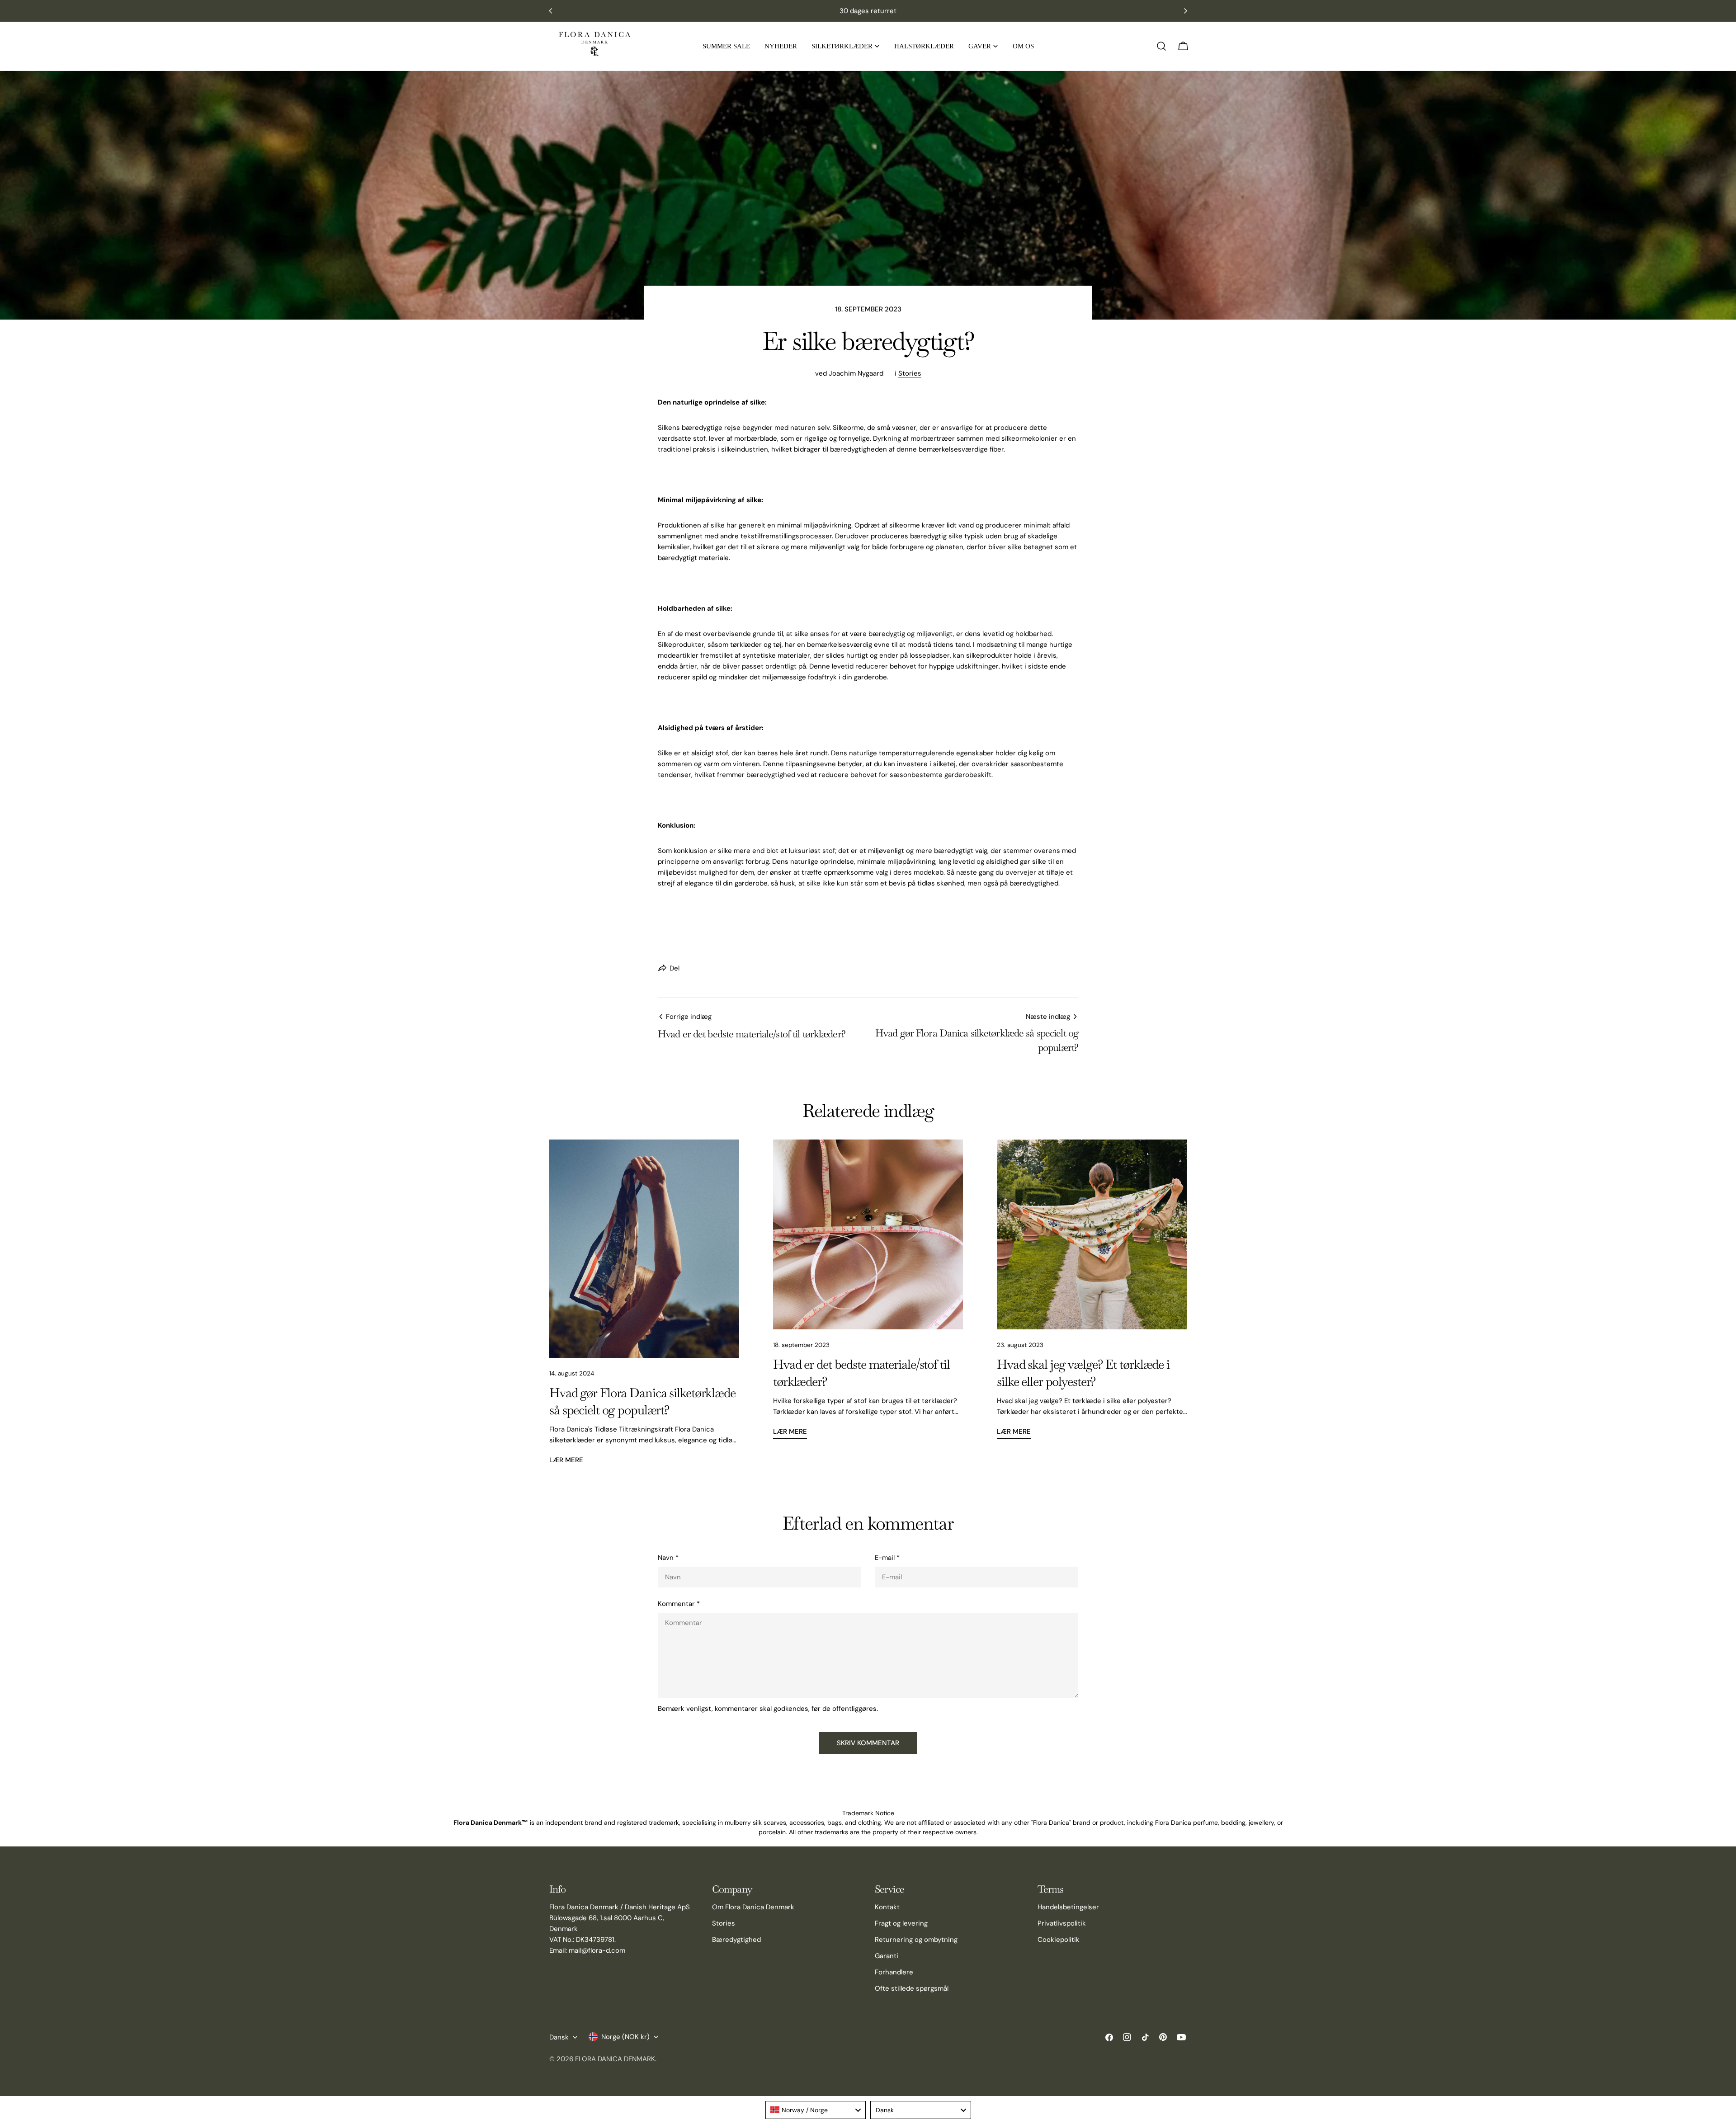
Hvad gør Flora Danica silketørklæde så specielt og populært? (642, 1401)
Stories (910, 373)
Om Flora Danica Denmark (753, 1907)
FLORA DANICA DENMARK (615, 2059)
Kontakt (887, 1907)
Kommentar (679, 1604)
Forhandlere (894, 1972)
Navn (668, 1558)
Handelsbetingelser (1068, 1907)
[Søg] (1161, 46)
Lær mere (566, 1460)
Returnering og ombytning (916, 1940)
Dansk (559, 2037)
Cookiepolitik (1059, 1940)
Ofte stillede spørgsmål (912, 1988)
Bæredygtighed (736, 1940)
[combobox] (816, 2110)
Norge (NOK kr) (625, 2037)
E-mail (887, 1558)
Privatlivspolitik (1062, 1923)
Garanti (887, 1956)
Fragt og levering (901, 1923)
